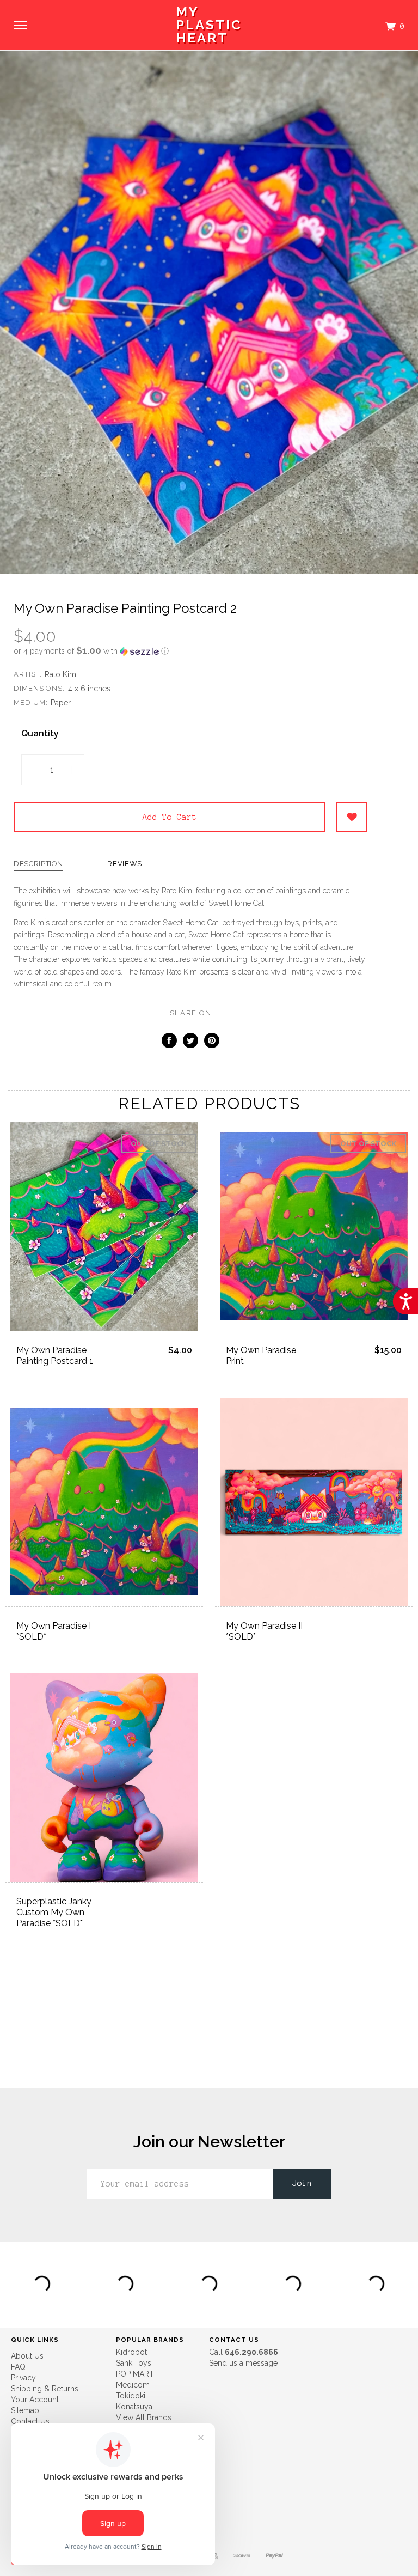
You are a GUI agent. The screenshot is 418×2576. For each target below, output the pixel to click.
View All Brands (144, 2417)
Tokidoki (131, 2396)
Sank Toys (134, 2363)
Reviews (125, 864)
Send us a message (243, 2363)
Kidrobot (131, 2352)
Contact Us (30, 2421)
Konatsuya (134, 2407)
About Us (27, 2356)
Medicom (133, 2385)
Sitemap (25, 2410)
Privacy (23, 2378)
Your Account (35, 2400)
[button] (190, 651)
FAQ (18, 2367)
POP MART (135, 2374)
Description (38, 864)
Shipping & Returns (45, 2389)
